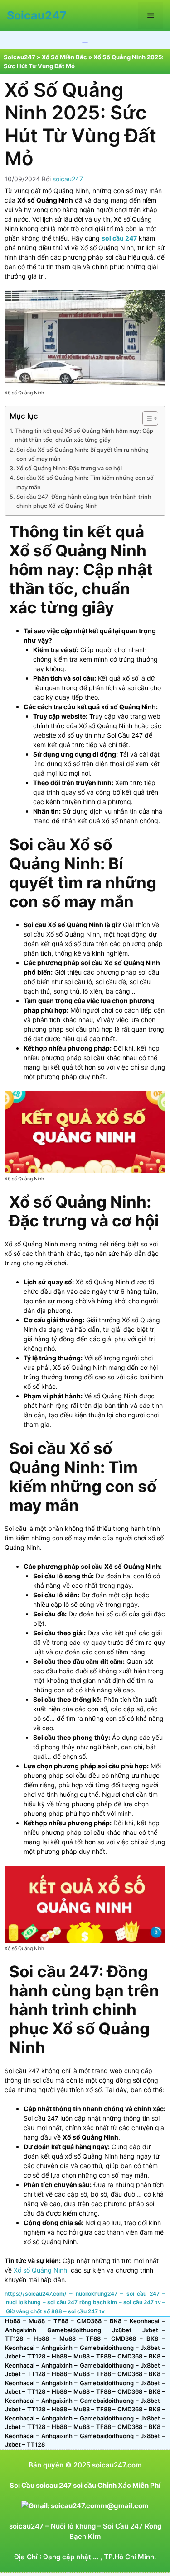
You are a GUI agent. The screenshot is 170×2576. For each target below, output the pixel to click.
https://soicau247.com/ (36, 2294)
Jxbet (150, 2330)
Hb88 (13, 2321)
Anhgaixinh (21, 2330)
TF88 (61, 2321)
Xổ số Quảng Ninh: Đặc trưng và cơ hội (69, 468)
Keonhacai (144, 2321)
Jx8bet (122, 2330)
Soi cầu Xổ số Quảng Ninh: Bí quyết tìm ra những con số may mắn (83, 454)
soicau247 (26, 2526)
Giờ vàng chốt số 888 (34, 2311)
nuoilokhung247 (97, 2294)
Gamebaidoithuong (74, 2330)
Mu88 (37, 2321)
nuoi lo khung (23, 2302)
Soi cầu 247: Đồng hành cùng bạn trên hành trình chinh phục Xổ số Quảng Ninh (84, 501)
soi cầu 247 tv (142, 2302)
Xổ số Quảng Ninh (40, 2270)
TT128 (14, 2339)
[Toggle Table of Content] (146, 418)
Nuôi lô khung (73, 2526)
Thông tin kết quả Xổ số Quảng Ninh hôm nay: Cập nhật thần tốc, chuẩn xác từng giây (84, 435)
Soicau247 (37, 15)
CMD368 (89, 2321)
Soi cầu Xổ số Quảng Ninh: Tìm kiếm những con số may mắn (85, 482)
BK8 (116, 2321)
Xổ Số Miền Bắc (64, 57)
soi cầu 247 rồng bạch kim (82, 2302)
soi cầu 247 (143, 2294)
